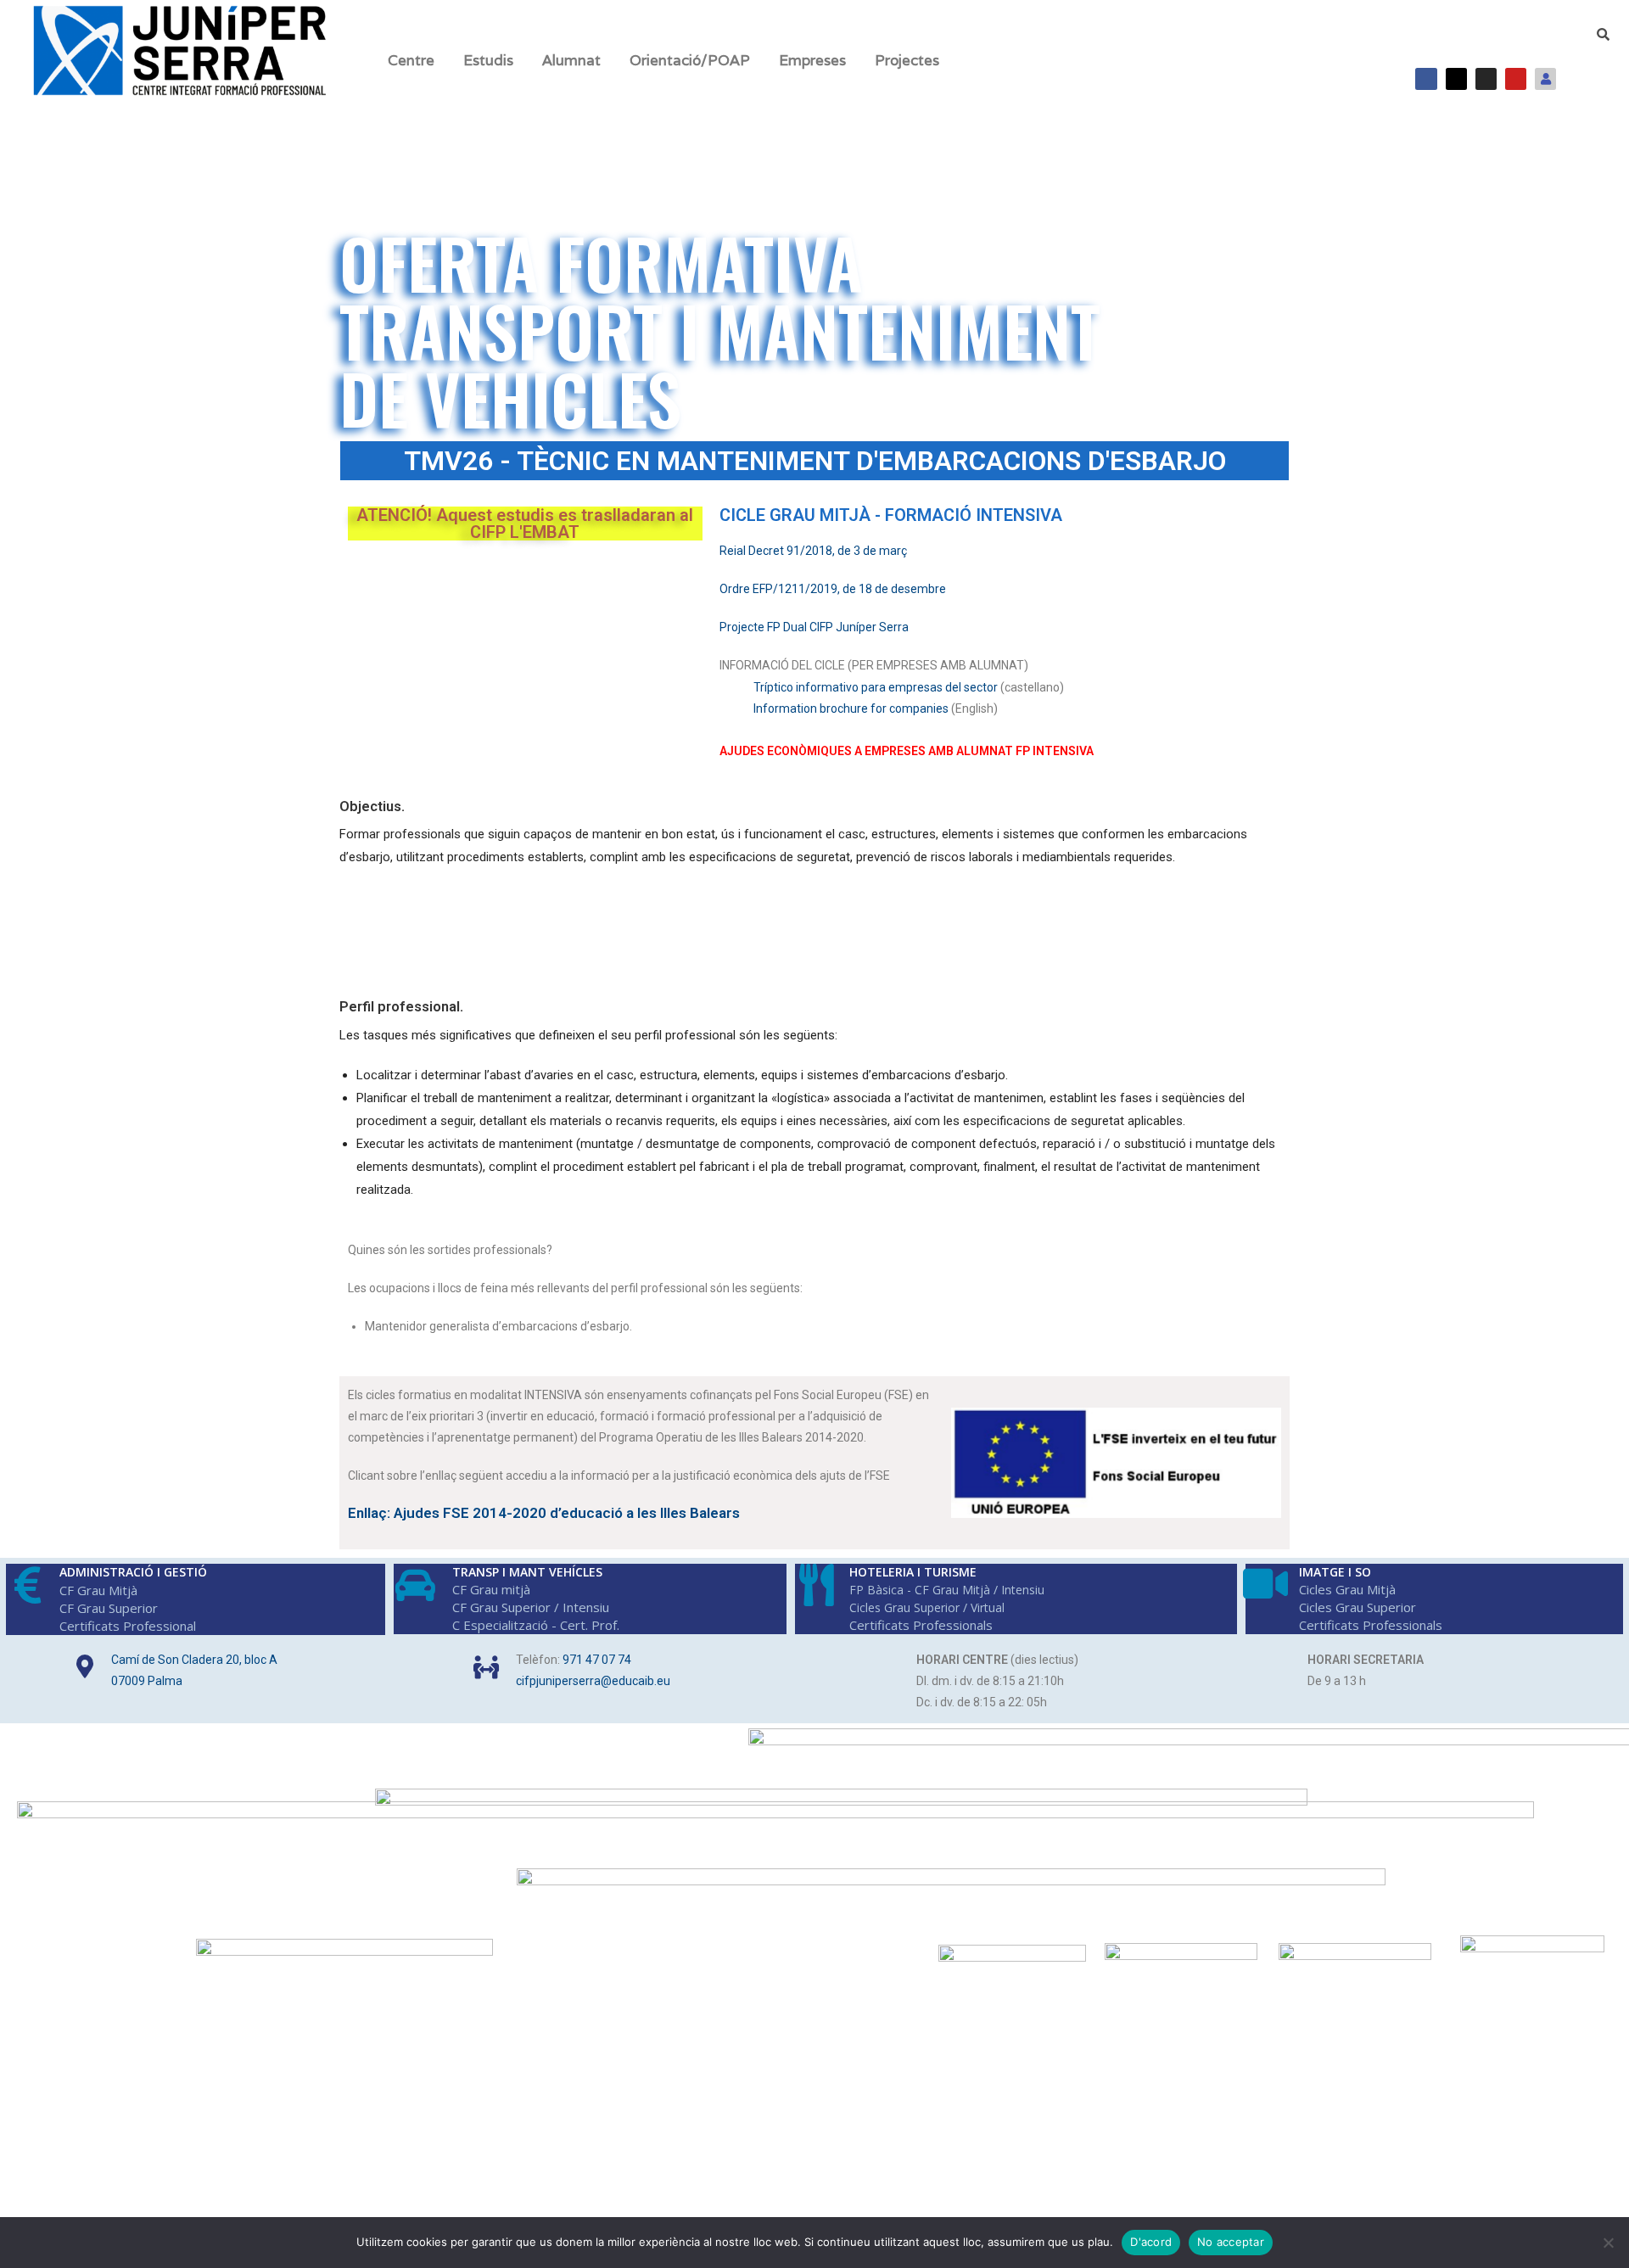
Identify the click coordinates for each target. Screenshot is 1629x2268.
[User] (1545, 78)
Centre (411, 60)
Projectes (907, 60)
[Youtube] (1516, 78)
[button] (415, 61)
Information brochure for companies (851, 708)
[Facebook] (1426, 78)
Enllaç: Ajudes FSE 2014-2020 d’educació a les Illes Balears (544, 1513)
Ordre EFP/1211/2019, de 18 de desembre (833, 589)
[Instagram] (1486, 78)
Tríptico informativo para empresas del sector (876, 687)
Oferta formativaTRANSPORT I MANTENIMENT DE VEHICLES (720, 330)
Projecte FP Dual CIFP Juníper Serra (814, 627)
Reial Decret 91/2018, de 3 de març (813, 551)
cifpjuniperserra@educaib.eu (593, 1681)
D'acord (1151, 2242)
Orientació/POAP (690, 60)
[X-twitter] (1456, 78)
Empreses (812, 60)
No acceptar (1231, 2242)
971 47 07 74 (597, 1660)
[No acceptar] (1608, 2243)
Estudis (488, 60)
